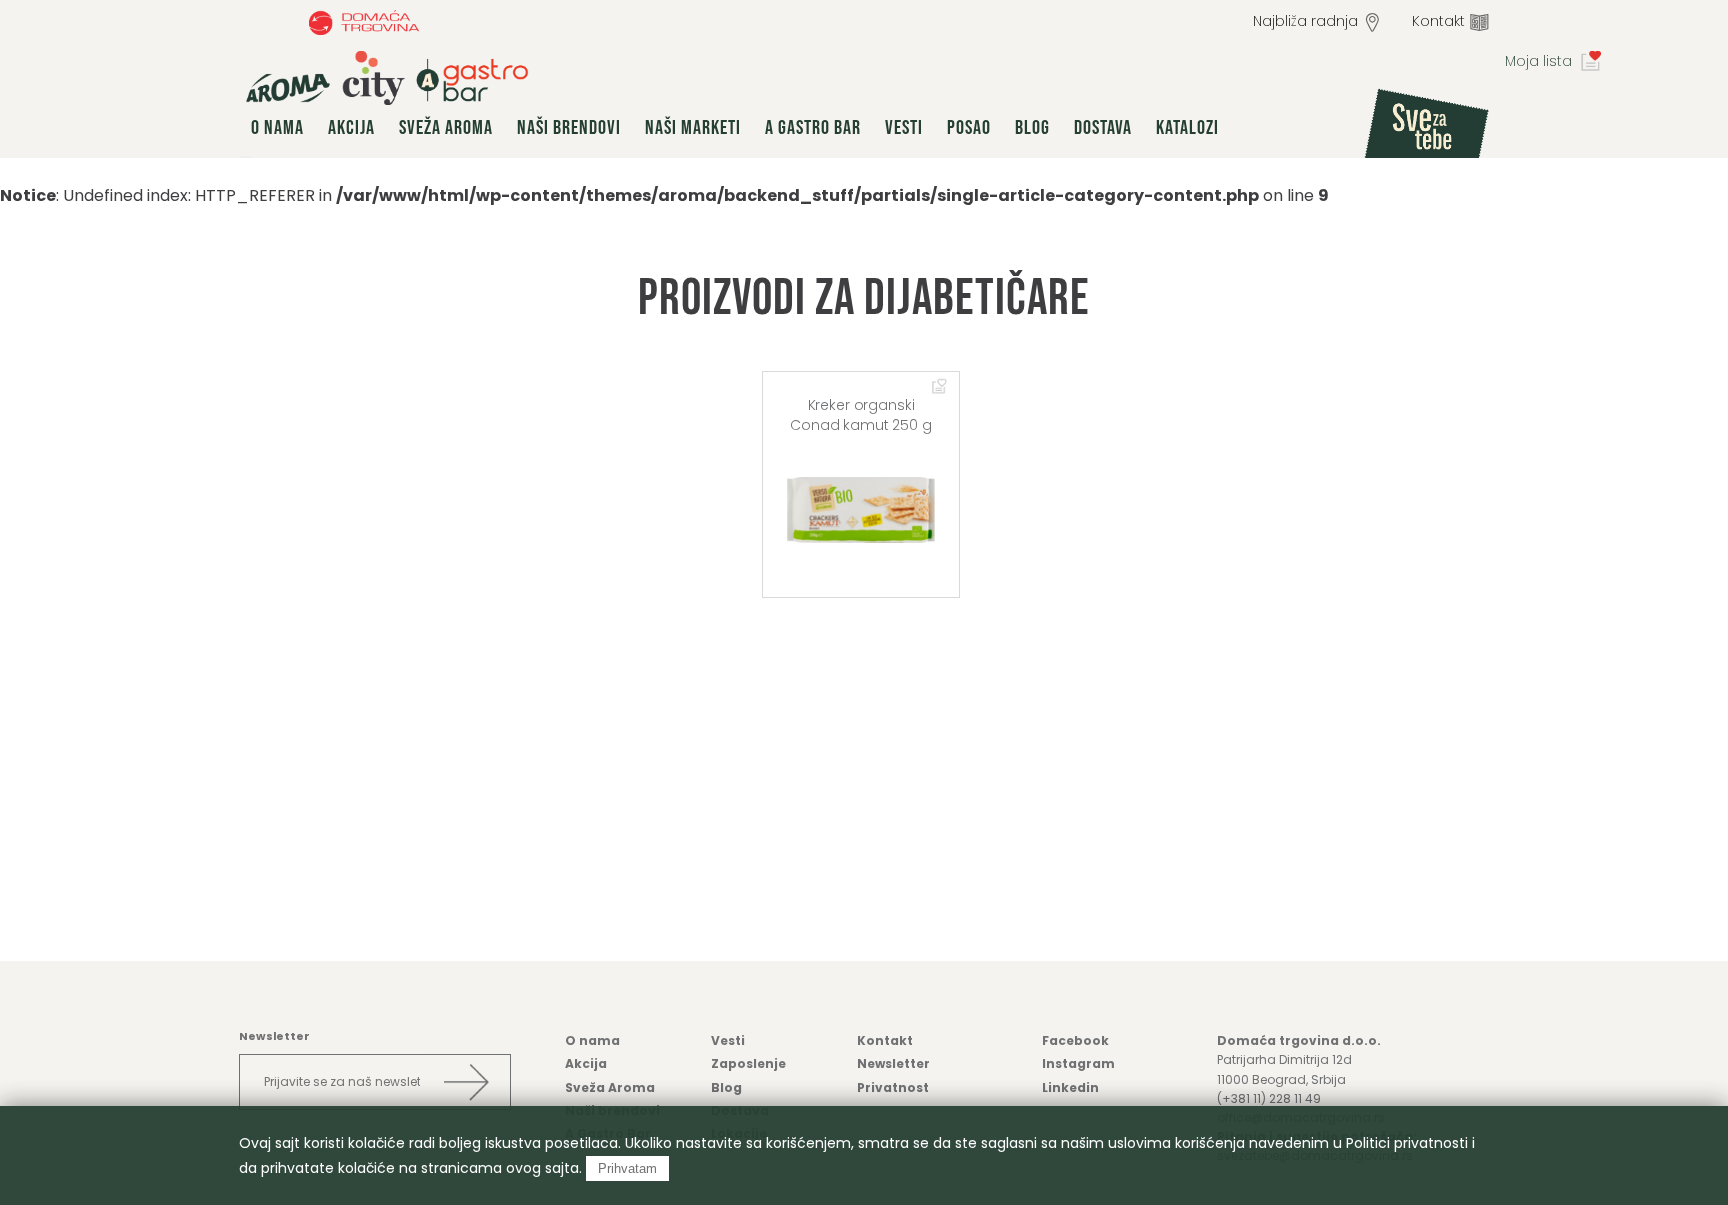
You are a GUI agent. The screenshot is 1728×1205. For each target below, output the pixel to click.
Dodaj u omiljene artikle (940, 387)
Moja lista (1538, 61)
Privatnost (893, 1087)
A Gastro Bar (813, 128)
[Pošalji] (466, 1082)
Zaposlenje (748, 1063)
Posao (969, 128)
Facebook (1075, 1040)
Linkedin (1070, 1087)
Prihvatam (627, 1168)
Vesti (904, 128)
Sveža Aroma (446, 128)
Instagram (1078, 1063)
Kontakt (1438, 21)
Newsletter (893, 1063)
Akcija (351, 128)
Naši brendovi (569, 128)
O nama (277, 128)
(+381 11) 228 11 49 (1269, 1098)
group (387, 78)
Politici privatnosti (1407, 1143)
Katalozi (1187, 128)
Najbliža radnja (1305, 21)
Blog (1032, 128)
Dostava (1103, 128)
